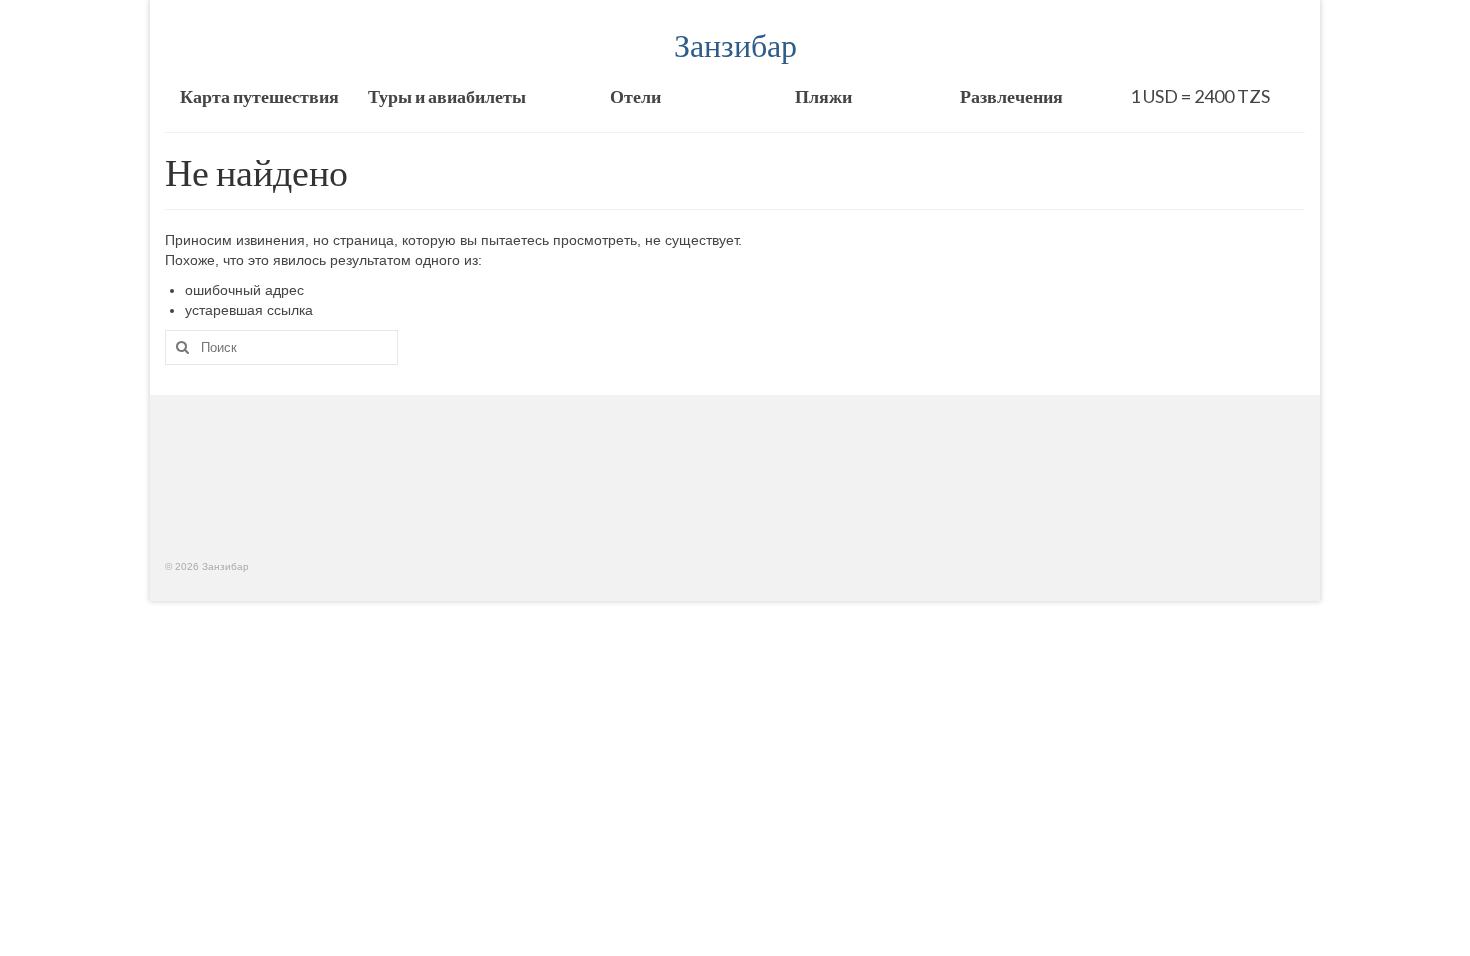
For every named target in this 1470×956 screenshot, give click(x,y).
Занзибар (735, 44)
